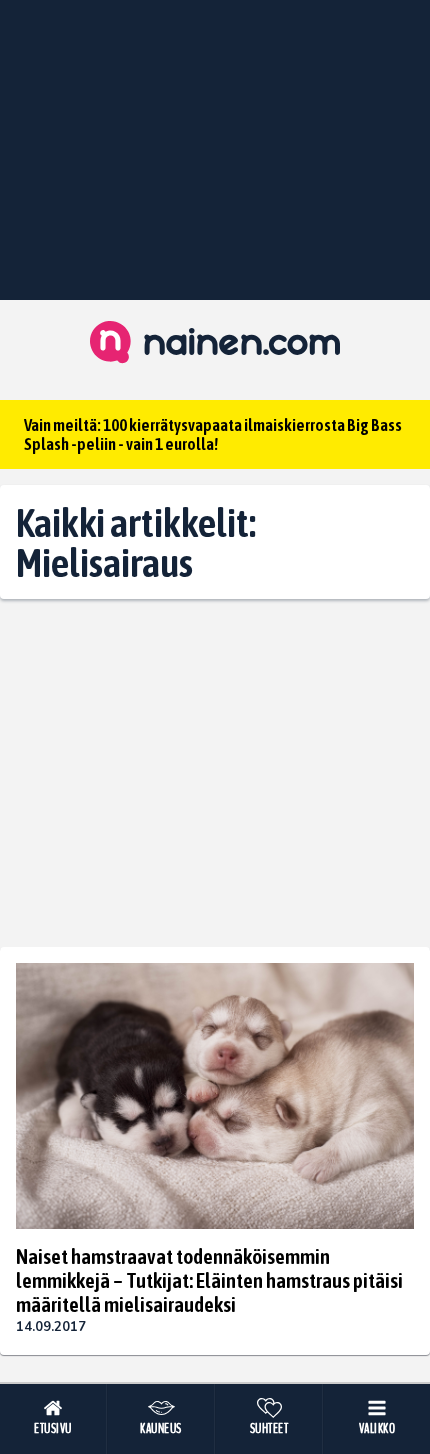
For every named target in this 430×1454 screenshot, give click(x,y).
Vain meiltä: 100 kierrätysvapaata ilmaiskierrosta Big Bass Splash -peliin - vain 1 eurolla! (213, 434)
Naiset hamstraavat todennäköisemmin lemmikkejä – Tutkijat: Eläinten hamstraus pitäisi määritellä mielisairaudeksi (209, 1280)
